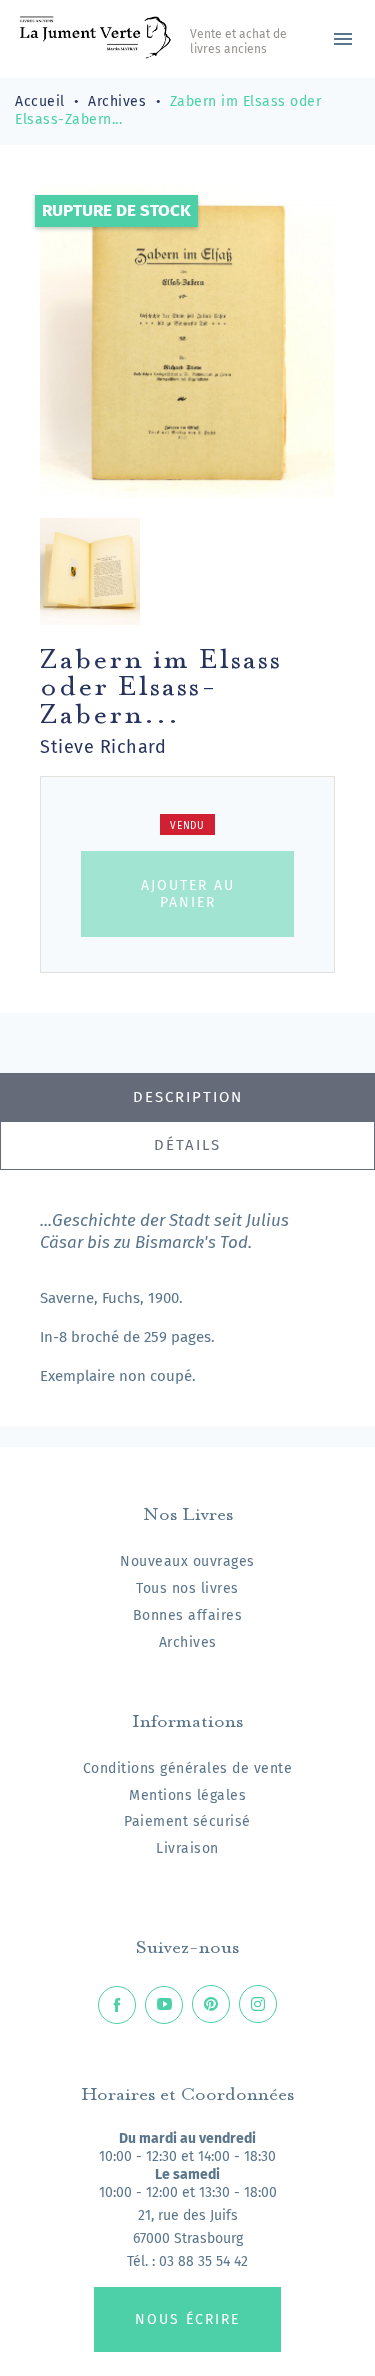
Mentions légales (187, 1795)
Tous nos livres (187, 1588)
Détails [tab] (187, 1145)
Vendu (187, 826)
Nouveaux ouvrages (187, 1561)
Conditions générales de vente (188, 1768)
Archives (188, 1642)
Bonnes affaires (188, 1615)
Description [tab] (188, 1097)
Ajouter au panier (188, 894)
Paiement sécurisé (187, 1821)
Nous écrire (187, 2319)
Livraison (187, 1848)
